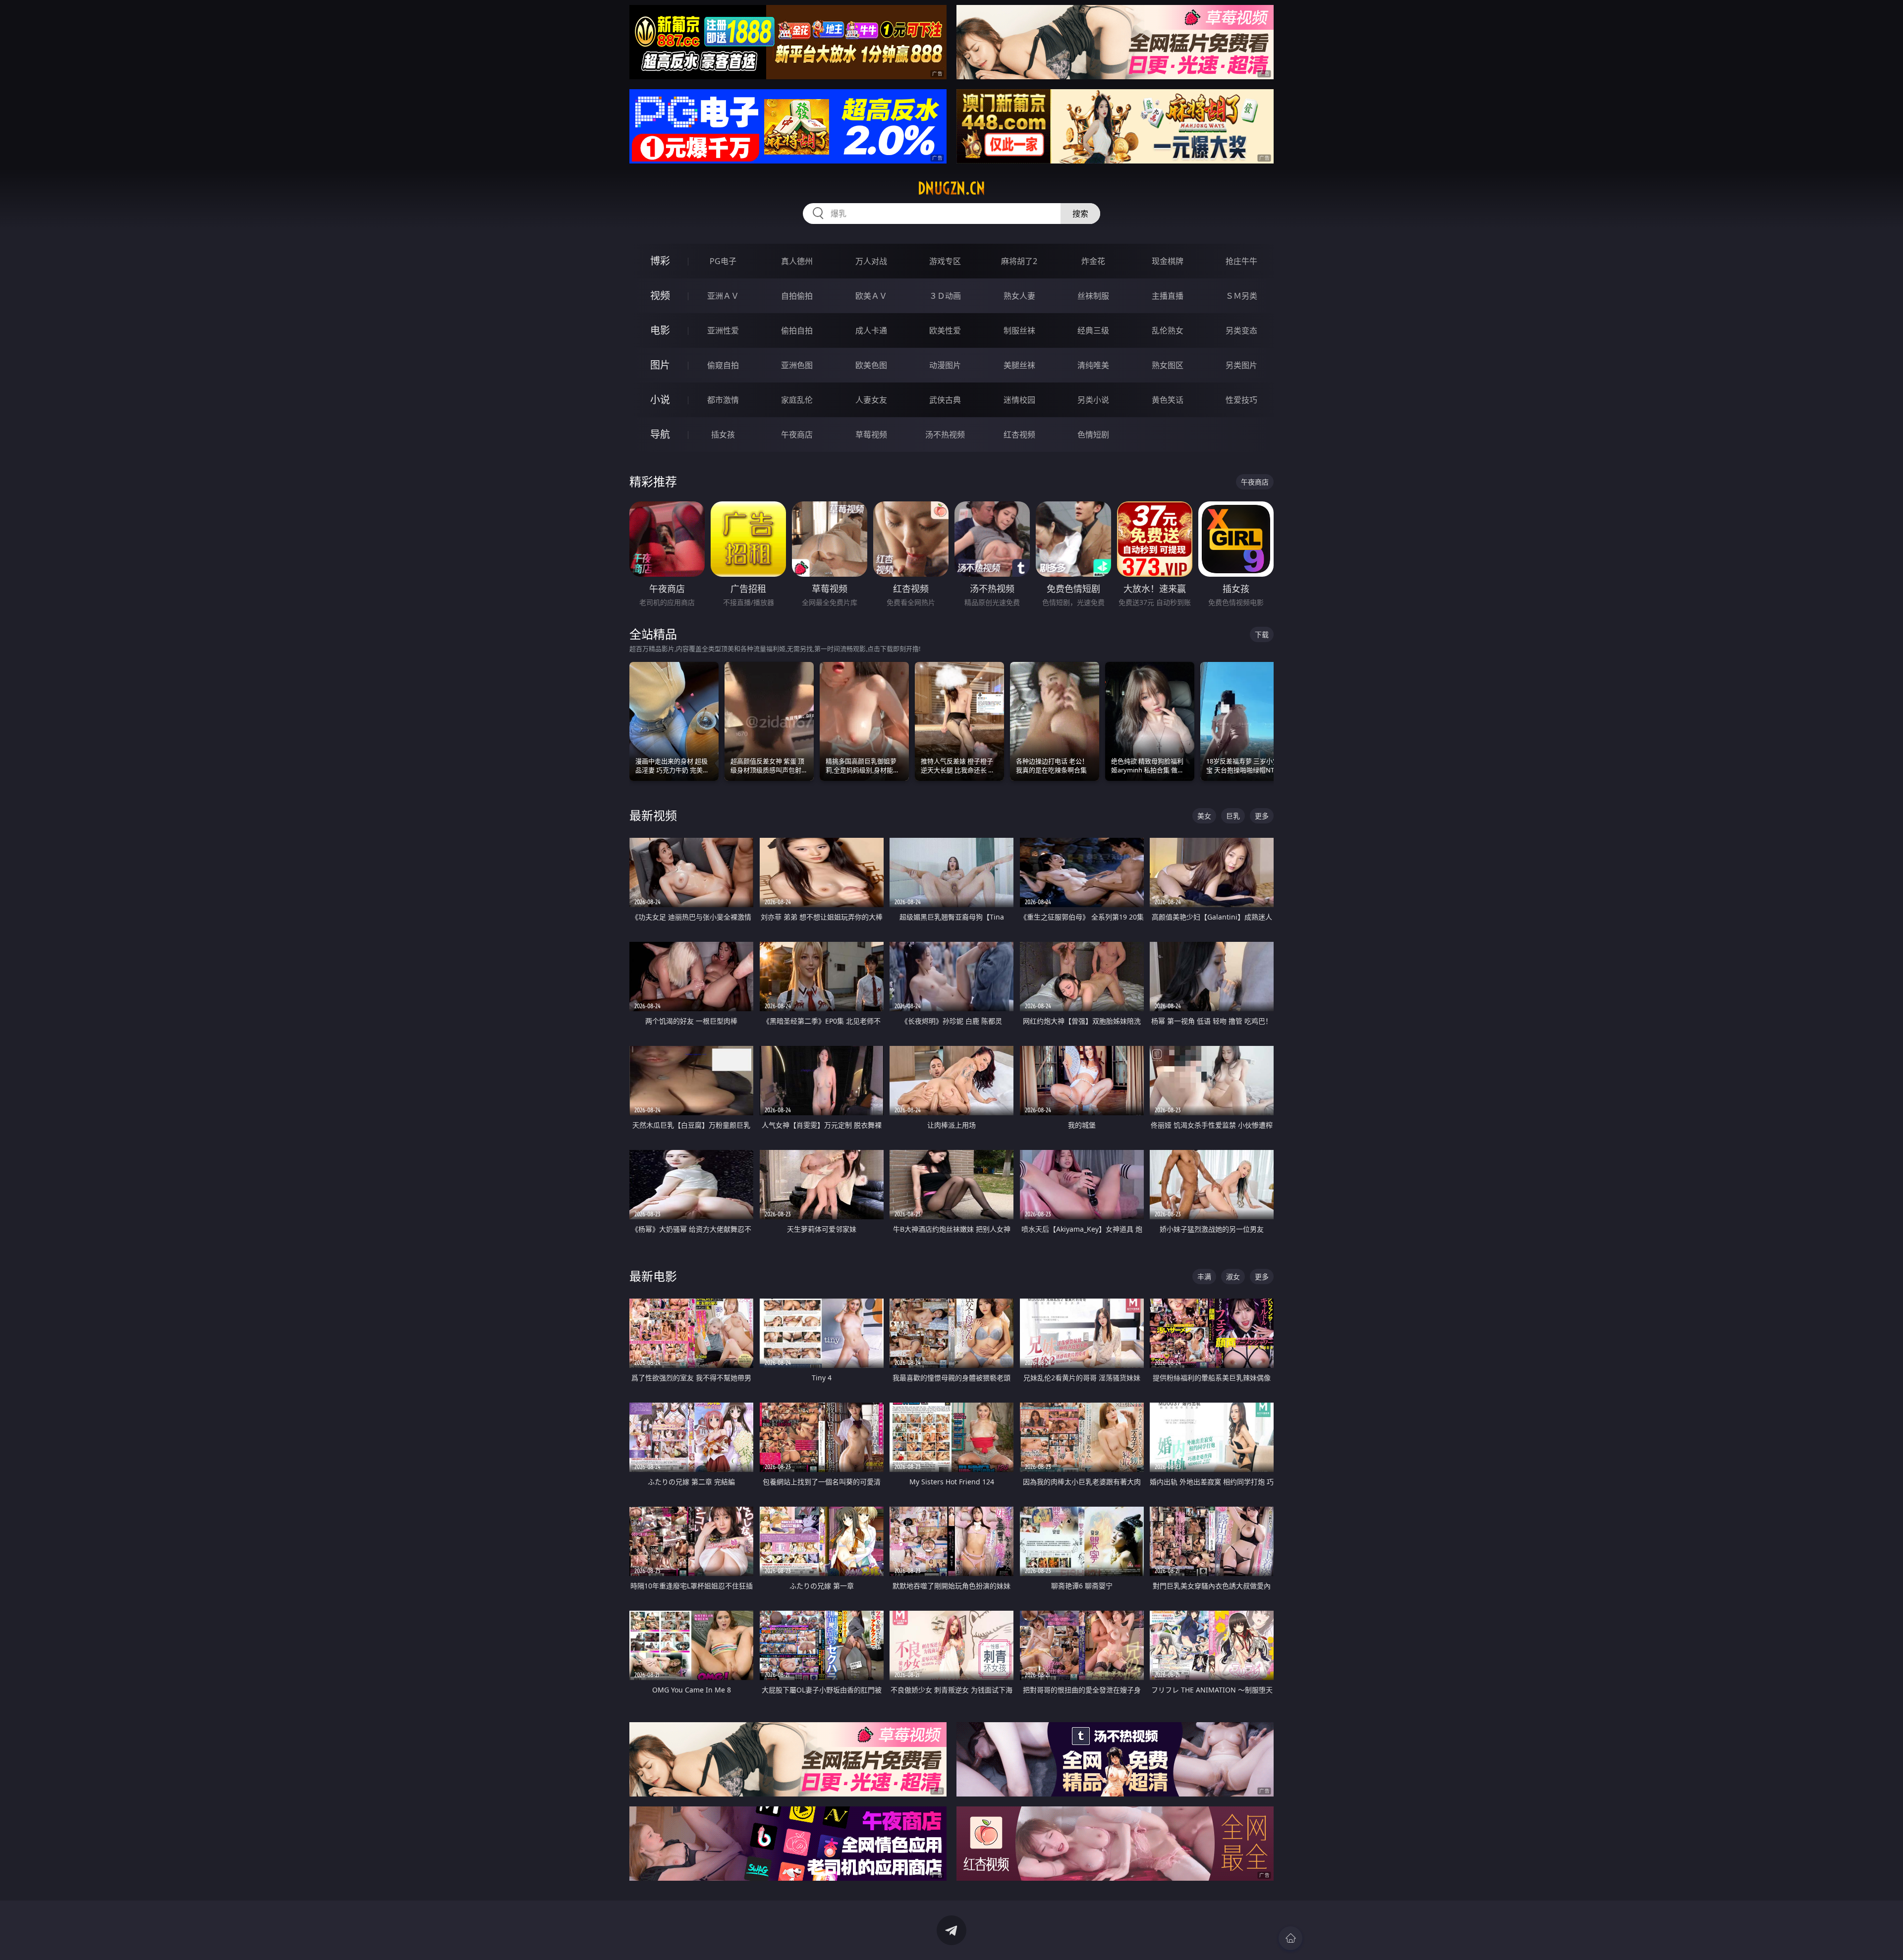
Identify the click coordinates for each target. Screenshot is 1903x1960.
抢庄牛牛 (1241, 261)
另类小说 (1093, 400)
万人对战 (871, 261)
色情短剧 (1093, 435)
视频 (660, 296)
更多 (1262, 816)
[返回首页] (1290, 1938)
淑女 (1233, 1277)
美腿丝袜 (1019, 365)
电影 (660, 330)
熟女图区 (1168, 365)
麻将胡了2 (1019, 261)
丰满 (1204, 1277)
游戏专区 (945, 261)
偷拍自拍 (797, 330)
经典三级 (1093, 330)
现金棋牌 (1168, 261)
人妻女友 (871, 400)
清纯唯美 (1093, 365)
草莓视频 (871, 435)
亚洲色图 (797, 365)
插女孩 (723, 435)
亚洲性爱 (723, 330)
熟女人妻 (1019, 296)
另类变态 (1241, 330)
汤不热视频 (945, 435)
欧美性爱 (945, 330)
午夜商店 (797, 435)
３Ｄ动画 (945, 296)
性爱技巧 (1241, 400)
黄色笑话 (1168, 400)
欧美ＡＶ (871, 296)
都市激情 (723, 400)
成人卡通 (871, 330)
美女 (1204, 816)
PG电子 (723, 261)
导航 (660, 434)
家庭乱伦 (797, 400)
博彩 (660, 261)
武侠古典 (945, 400)
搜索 (1080, 214)
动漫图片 (945, 365)
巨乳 (1233, 816)
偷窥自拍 (723, 365)
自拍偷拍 (797, 296)
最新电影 (653, 1276)
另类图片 (1241, 365)
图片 (660, 365)
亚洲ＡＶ (723, 296)
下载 (1262, 634)
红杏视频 (1019, 435)
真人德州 (797, 261)
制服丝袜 (1019, 330)
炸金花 (1093, 261)
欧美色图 (871, 365)
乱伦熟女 (1168, 330)
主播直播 (1168, 296)
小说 (660, 400)
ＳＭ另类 (1241, 296)
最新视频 (653, 815)
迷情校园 (1019, 400)
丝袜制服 (1093, 296)
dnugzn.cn (951, 188)
